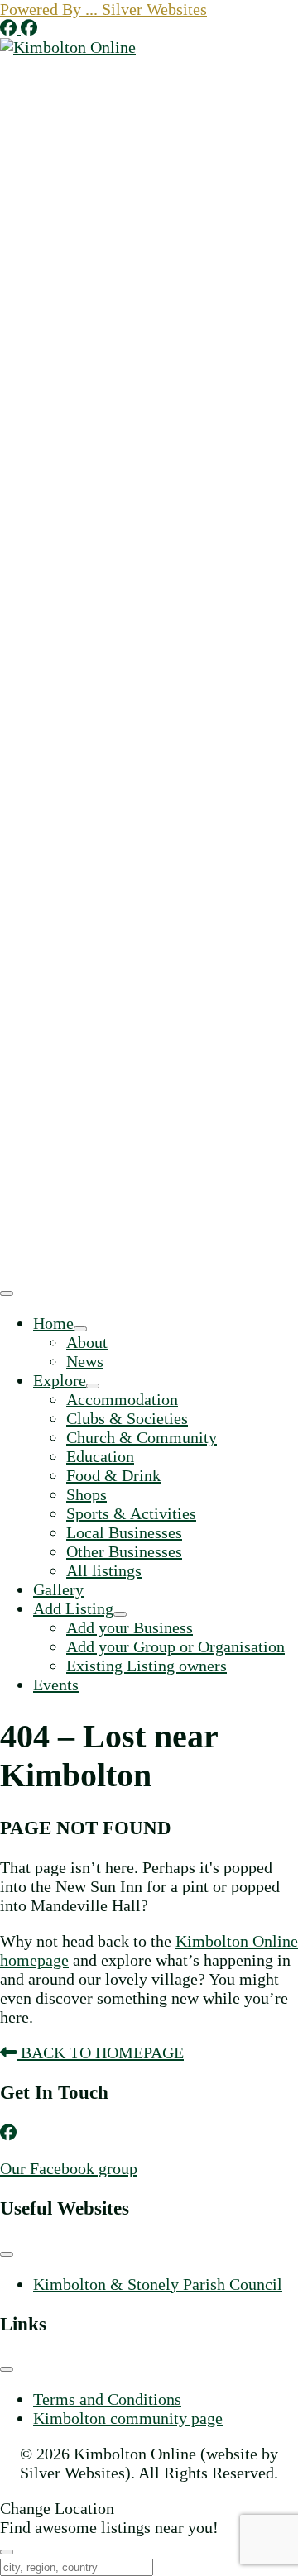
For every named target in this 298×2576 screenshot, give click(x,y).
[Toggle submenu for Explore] (93, 1386)
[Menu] (7, 1293)
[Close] (7, 2552)
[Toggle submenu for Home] (80, 1329)
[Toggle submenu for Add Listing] (120, 1614)
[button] (103, 9)
